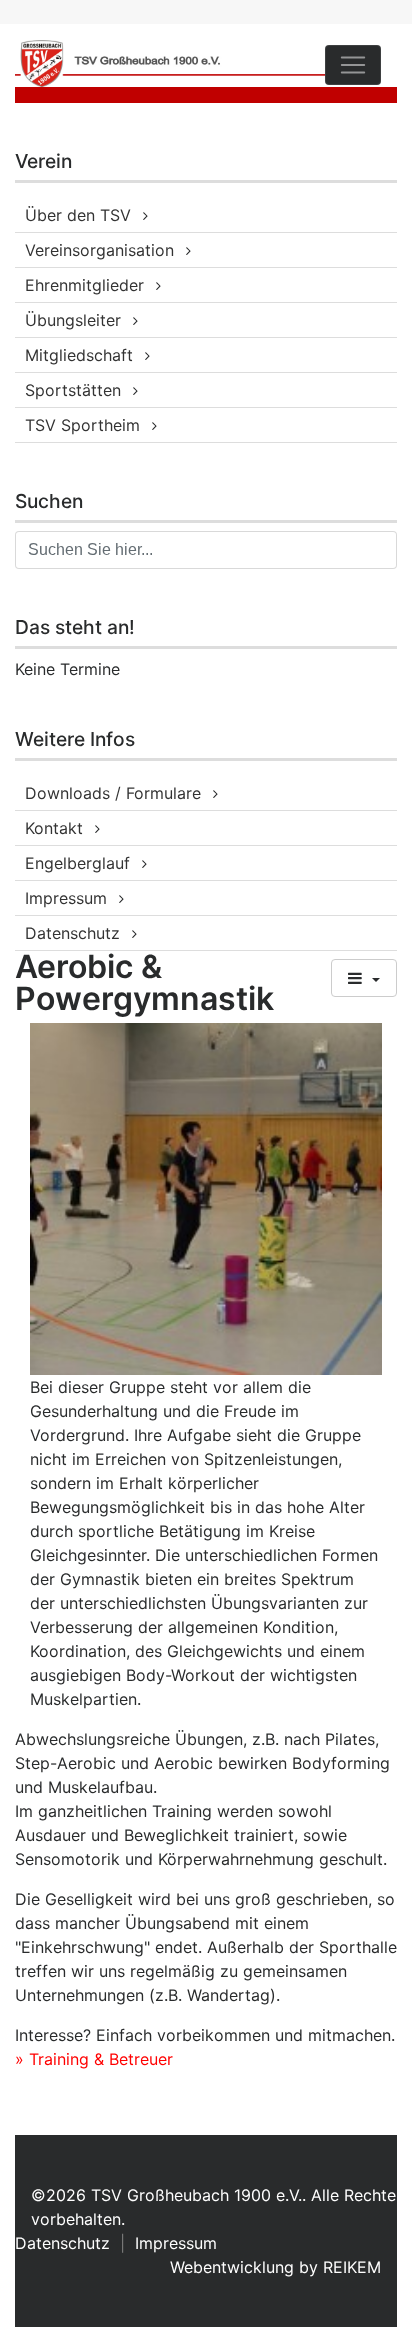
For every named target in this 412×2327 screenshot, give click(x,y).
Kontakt (54, 828)
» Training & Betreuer (94, 2059)
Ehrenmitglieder (84, 285)
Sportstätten (73, 390)
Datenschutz (72, 933)
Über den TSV (78, 215)
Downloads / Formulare (113, 793)
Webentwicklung (232, 2267)
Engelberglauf (77, 863)
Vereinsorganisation (99, 250)
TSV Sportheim (82, 425)
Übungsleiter (73, 320)
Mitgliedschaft (79, 355)
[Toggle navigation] (353, 65)
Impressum (66, 898)
